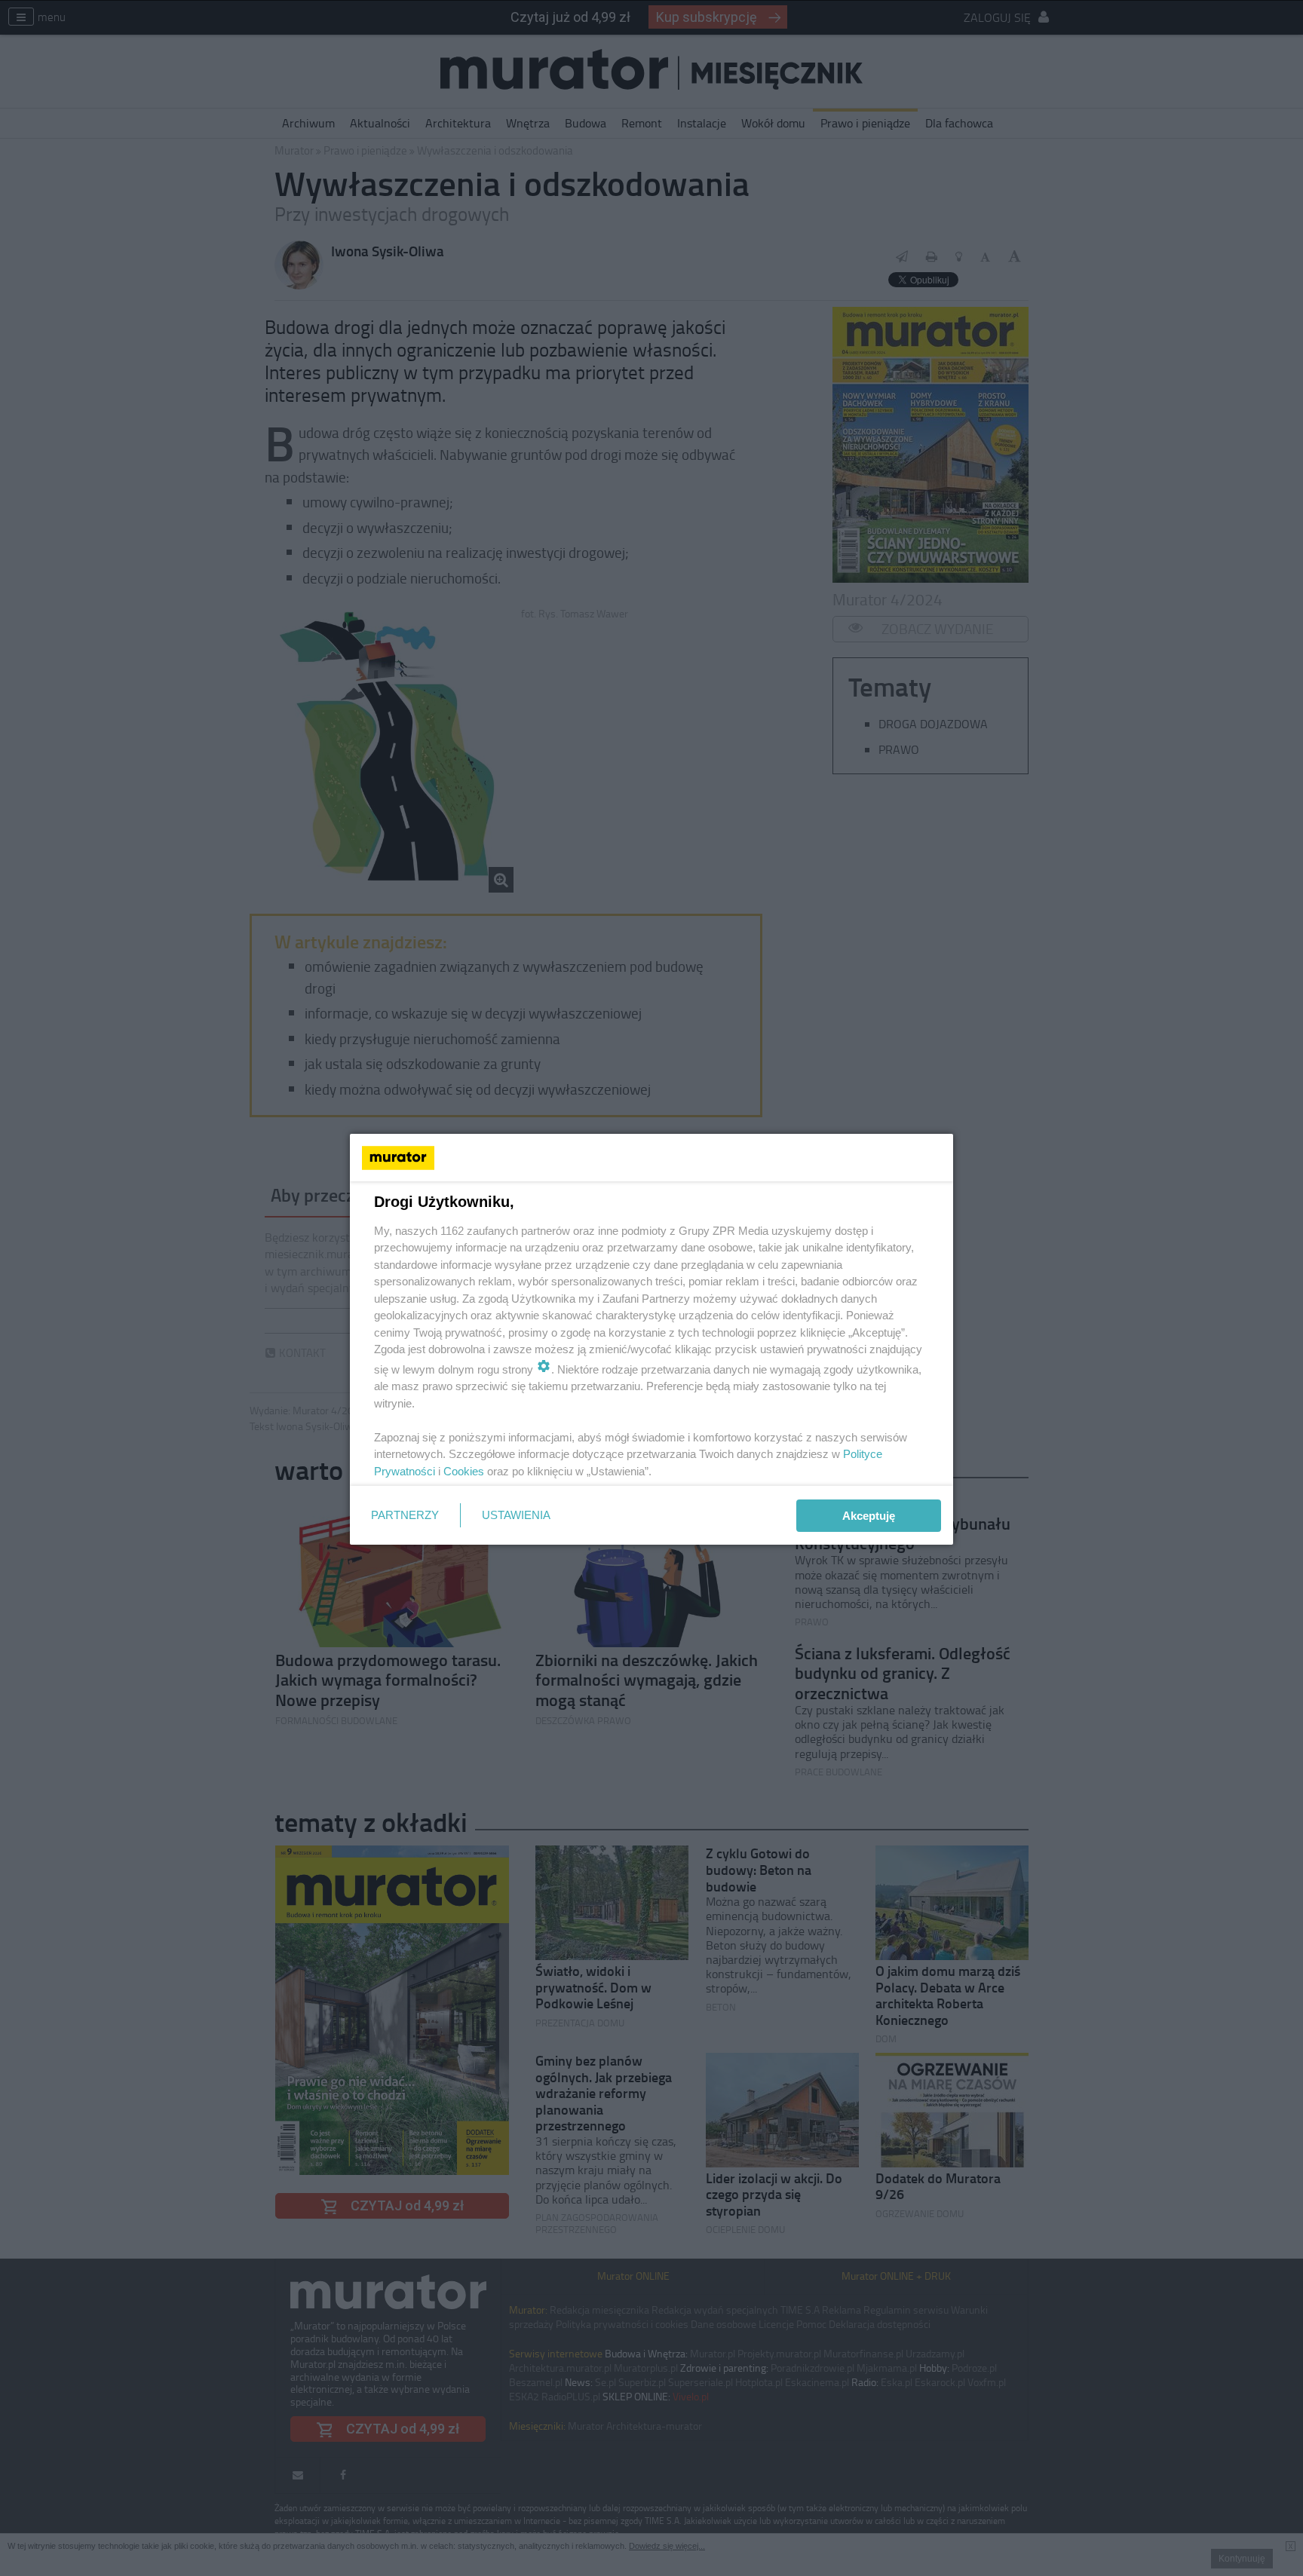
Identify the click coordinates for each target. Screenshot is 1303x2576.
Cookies (464, 1471)
